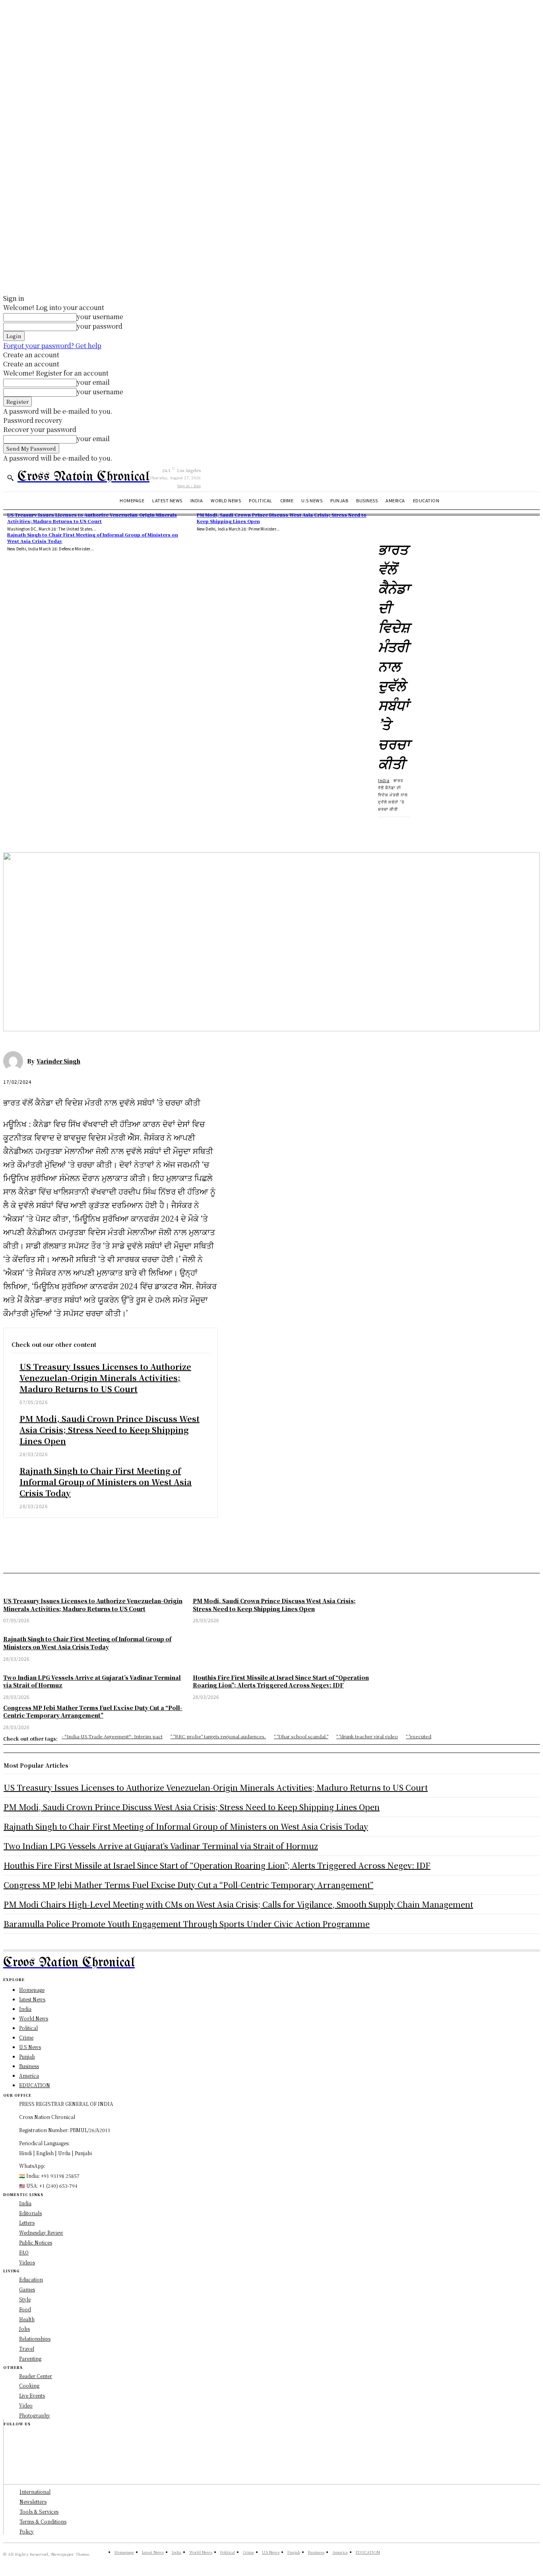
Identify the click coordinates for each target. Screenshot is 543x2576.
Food (25, 2309)
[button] (10, 478)
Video (26, 2405)
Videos (27, 2262)
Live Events (32, 2395)
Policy (27, 2531)
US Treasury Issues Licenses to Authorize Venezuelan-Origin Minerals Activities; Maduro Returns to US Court (92, 518)
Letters (27, 2223)
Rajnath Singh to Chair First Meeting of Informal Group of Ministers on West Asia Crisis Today (93, 537)
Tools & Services (39, 2511)
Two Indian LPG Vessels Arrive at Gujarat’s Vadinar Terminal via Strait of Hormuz (161, 1846)
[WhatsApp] (102, 829)
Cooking (29, 2385)
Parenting (30, 2358)
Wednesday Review (41, 2232)
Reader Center (36, 2376)
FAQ (24, 2252)
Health (27, 2319)
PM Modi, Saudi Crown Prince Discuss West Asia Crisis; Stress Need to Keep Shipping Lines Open (110, 1430)
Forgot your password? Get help (52, 346)
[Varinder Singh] (15, 1061)
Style (25, 2299)
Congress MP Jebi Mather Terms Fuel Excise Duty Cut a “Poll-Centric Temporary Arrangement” (188, 1885)
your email (93, 382)
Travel (27, 2348)
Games (27, 2289)
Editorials (30, 2213)
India (384, 780)
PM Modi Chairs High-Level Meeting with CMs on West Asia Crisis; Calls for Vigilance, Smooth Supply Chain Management (238, 1904)
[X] (45, 829)
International (35, 2492)
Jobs (24, 2329)
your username (100, 317)
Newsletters (33, 2501)
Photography (35, 2415)
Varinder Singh (58, 1061)
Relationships (35, 2339)
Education (31, 2279)
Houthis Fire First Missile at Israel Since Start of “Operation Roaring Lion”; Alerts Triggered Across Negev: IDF (217, 1865)
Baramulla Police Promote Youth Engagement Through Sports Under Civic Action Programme (187, 1924)
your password (100, 326)
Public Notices (36, 2242)
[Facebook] (16, 829)
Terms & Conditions (43, 2521)
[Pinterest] (74, 829)
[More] (131, 829)
